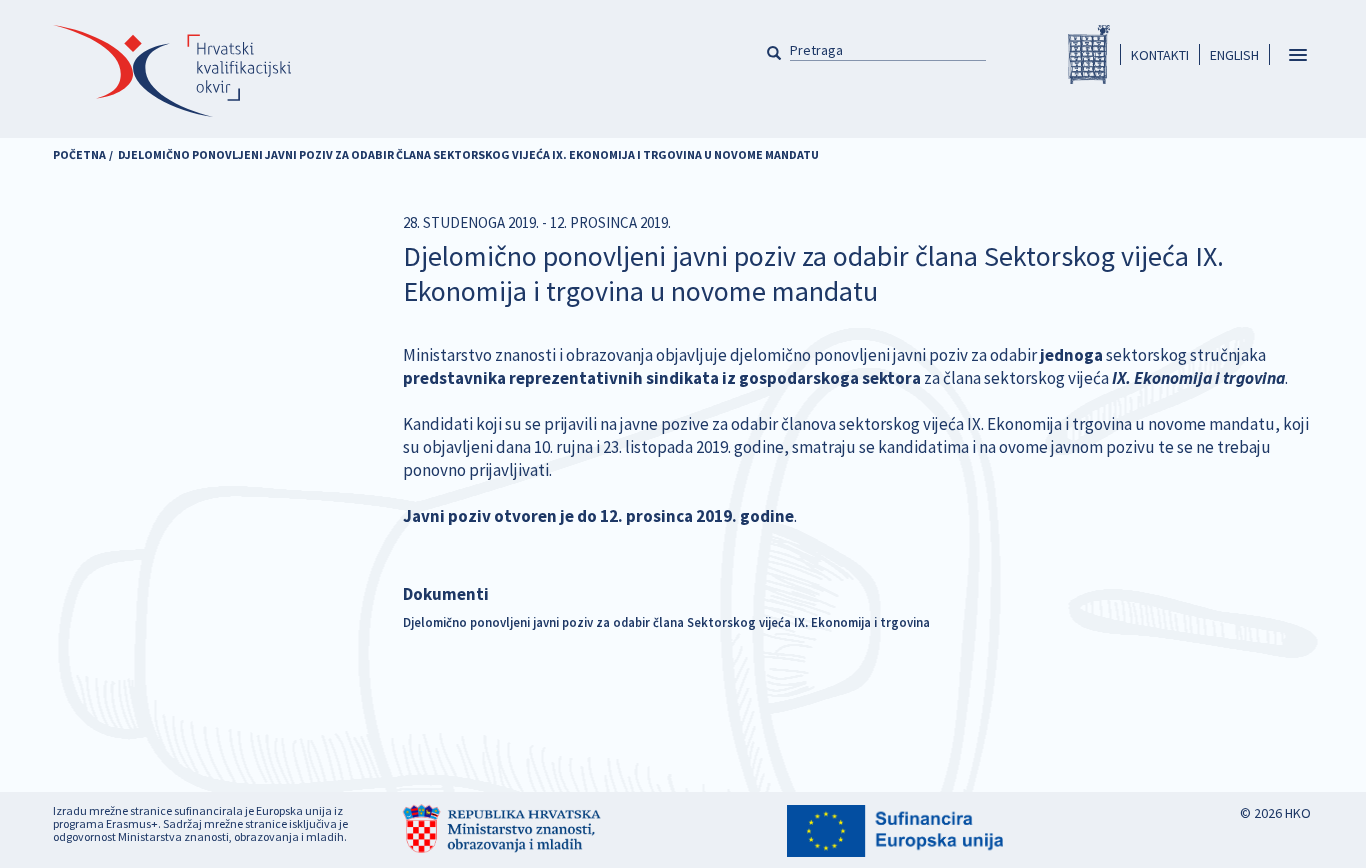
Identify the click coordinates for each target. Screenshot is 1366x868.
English (1234, 55)
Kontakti (1160, 55)
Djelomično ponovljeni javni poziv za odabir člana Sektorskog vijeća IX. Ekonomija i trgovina (666, 622)
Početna (79, 154)
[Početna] (172, 71)
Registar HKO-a (1089, 54)
